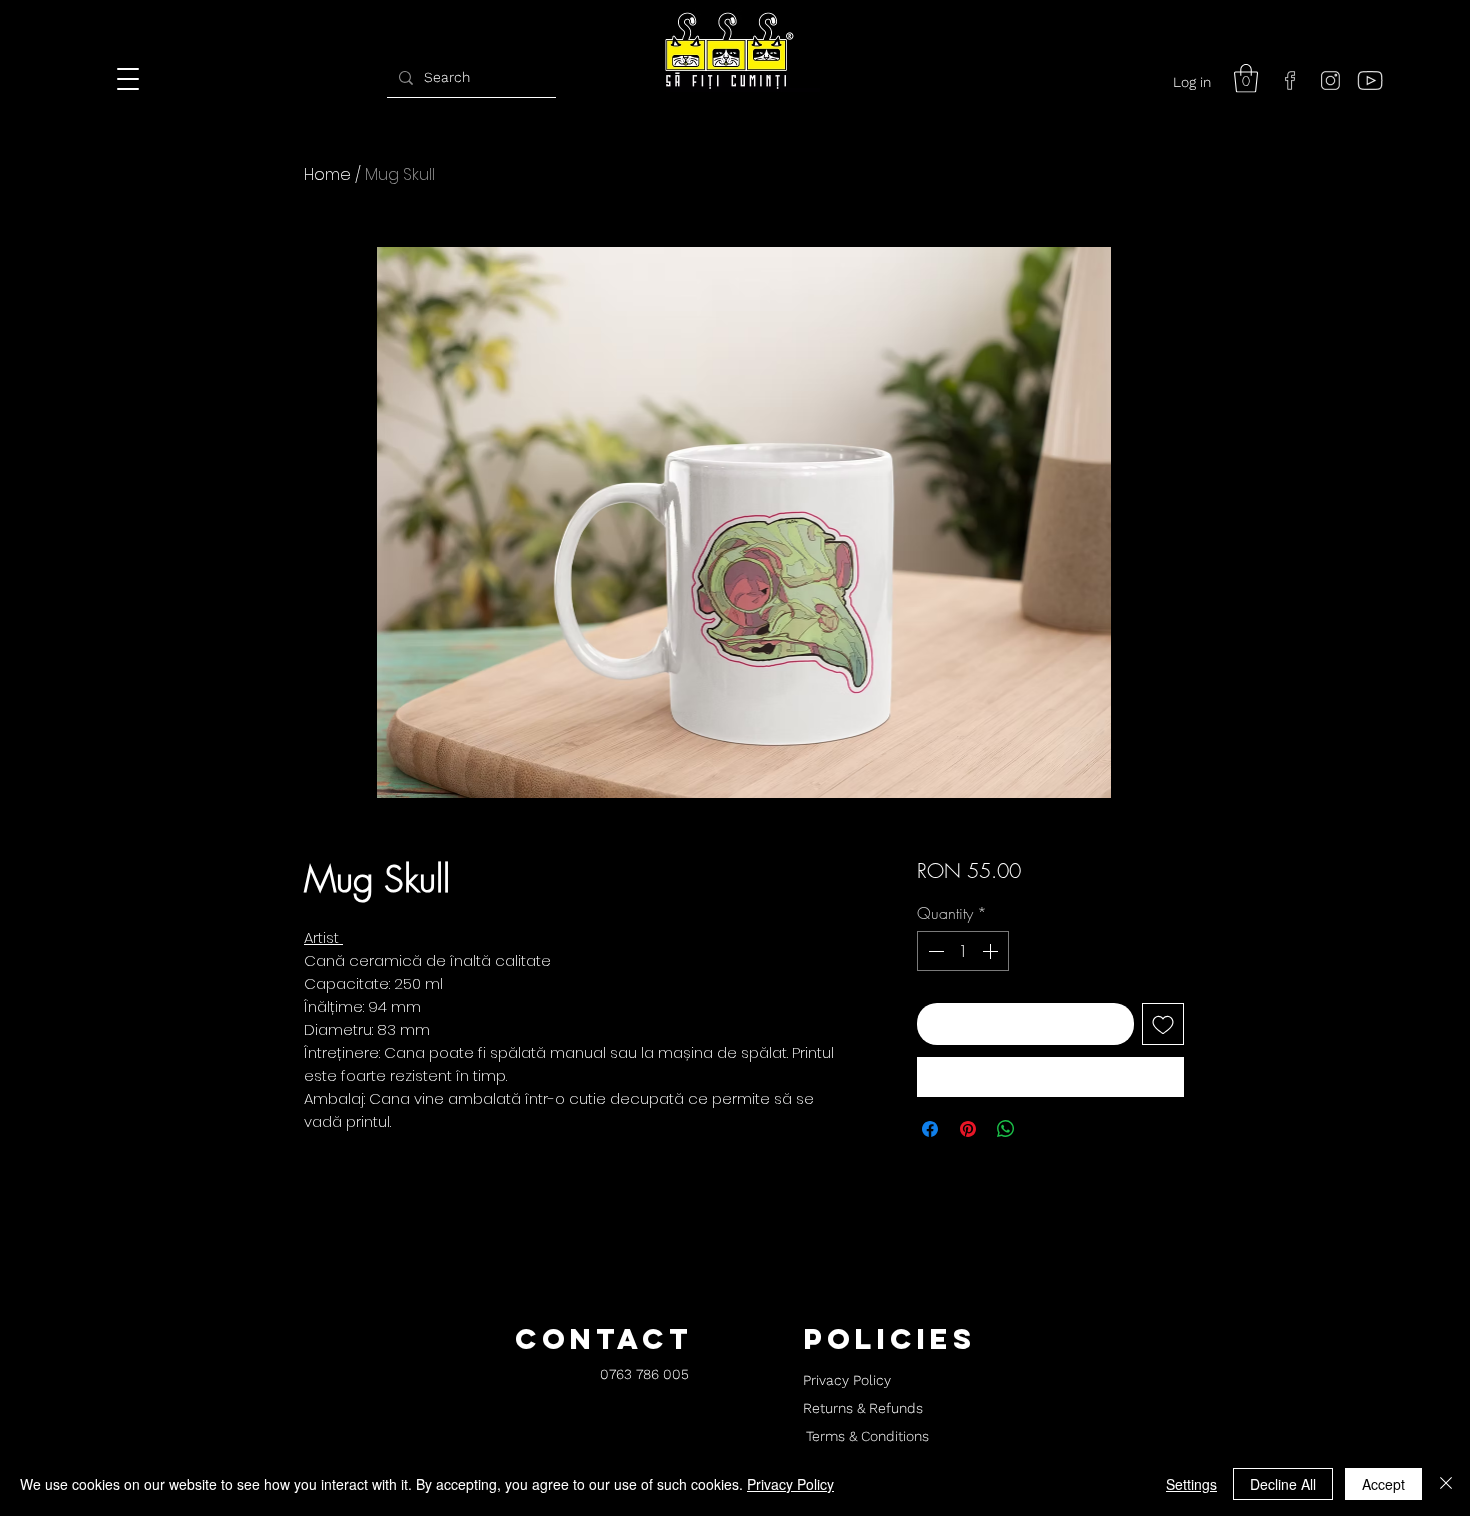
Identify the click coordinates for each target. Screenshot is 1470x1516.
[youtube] (1370, 80)
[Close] (1446, 1484)
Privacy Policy (790, 1484)
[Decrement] (934, 951)
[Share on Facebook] (930, 1129)
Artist (323, 937)
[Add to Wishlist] (1163, 1024)
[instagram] (1330, 80)
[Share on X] (1044, 1129)
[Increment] (992, 951)
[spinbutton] (963, 951)
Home (327, 174)
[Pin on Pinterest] (968, 1129)
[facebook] (1290, 80)
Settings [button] (1191, 1484)
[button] (1246, 78)
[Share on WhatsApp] (1006, 1129)
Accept (1383, 1484)
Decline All (1283, 1484)
